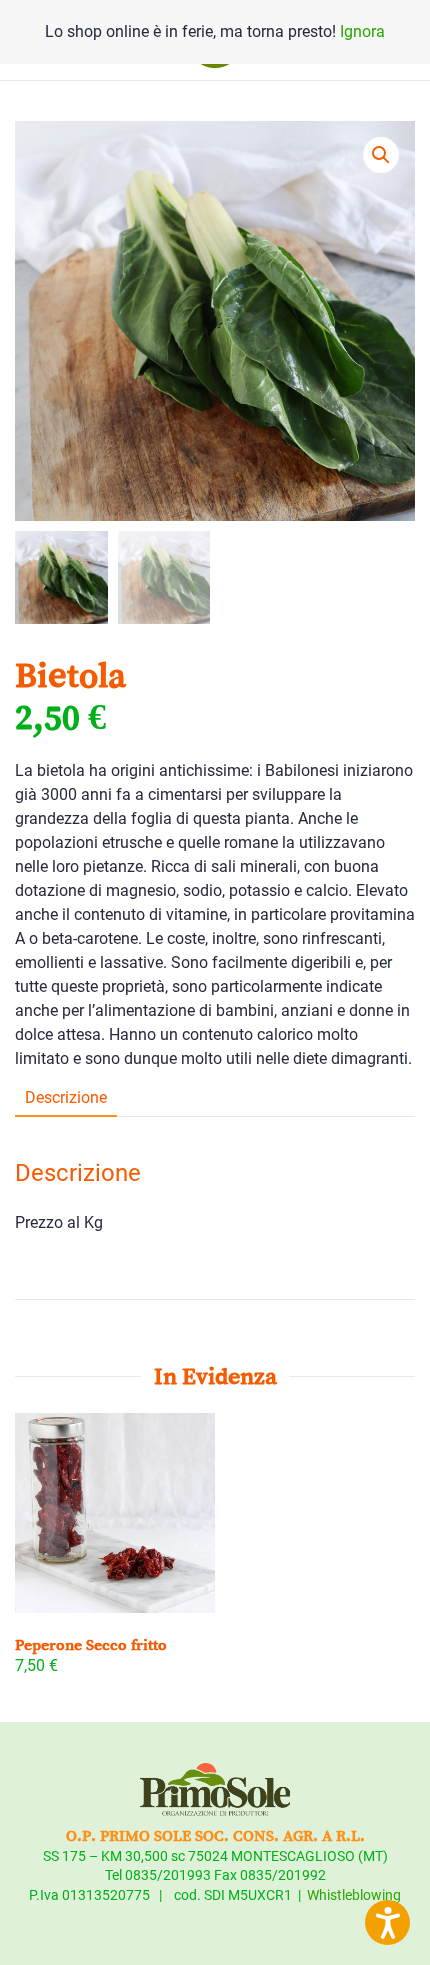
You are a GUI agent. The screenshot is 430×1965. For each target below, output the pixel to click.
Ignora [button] (362, 31)
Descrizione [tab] (66, 1097)
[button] (381, 155)
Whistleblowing (354, 1895)
